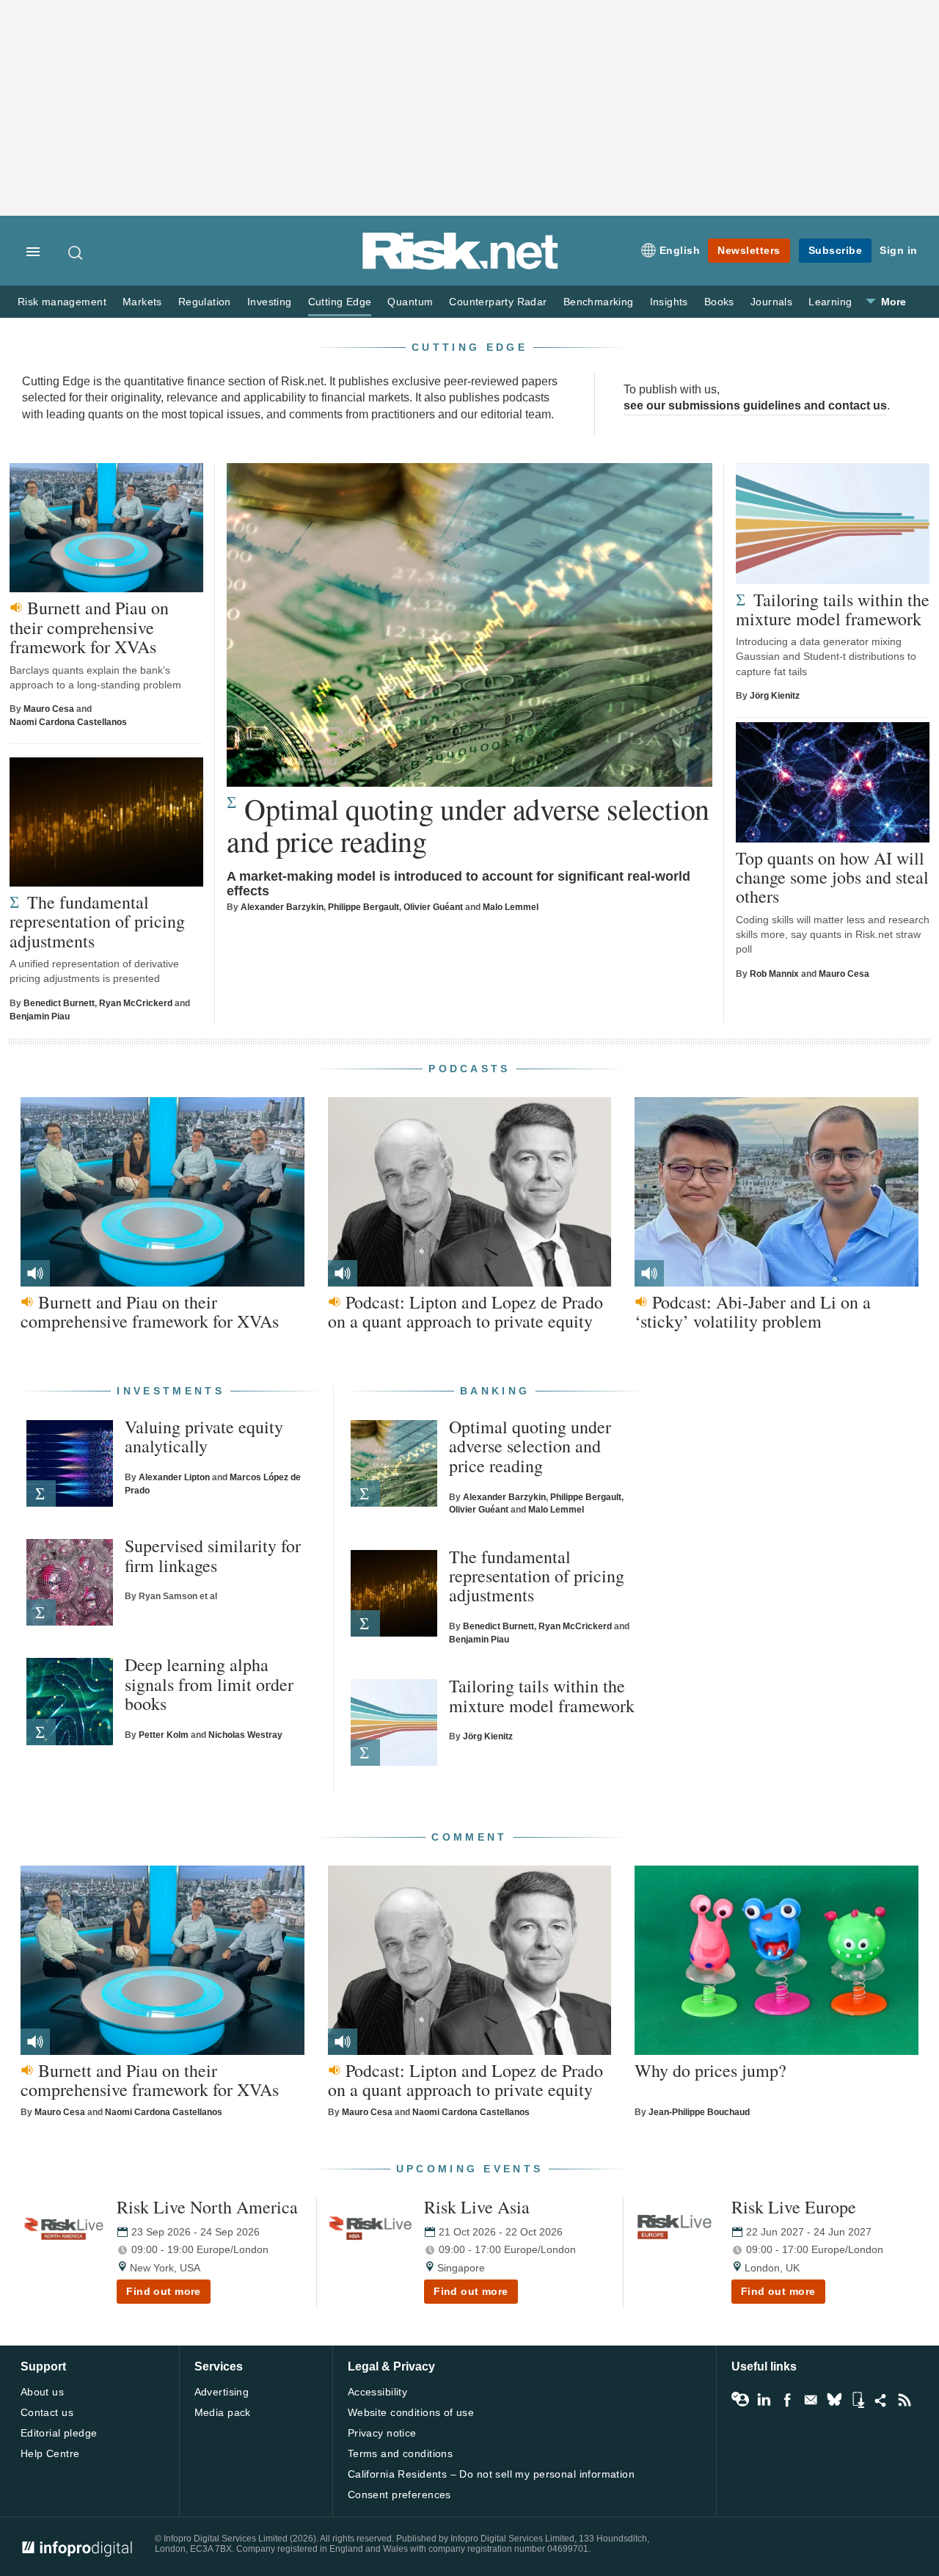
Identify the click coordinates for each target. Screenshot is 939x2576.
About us (42, 2392)
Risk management (62, 302)
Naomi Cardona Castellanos (68, 722)
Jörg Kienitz (775, 696)
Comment (469, 1837)
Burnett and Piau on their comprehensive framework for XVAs (89, 627)
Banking (495, 1391)
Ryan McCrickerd (136, 1003)
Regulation (205, 302)
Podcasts (469, 1069)
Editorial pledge (59, 2433)
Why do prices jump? (710, 2070)
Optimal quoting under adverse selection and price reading (468, 825)
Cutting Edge (340, 302)
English (680, 250)
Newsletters (749, 250)
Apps (858, 2400)
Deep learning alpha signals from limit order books (209, 1684)
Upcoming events (470, 2169)
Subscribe (836, 250)
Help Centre (50, 2453)
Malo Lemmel (511, 907)
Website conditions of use (411, 2412)
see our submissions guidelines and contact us (755, 405)
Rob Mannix (774, 974)
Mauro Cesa (49, 709)
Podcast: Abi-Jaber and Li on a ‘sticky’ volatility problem (753, 1312)
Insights (669, 302)
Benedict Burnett (59, 1003)
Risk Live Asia (477, 2207)
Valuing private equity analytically (204, 1437)
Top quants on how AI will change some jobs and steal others (832, 877)
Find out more (164, 2291)
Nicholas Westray (245, 1735)
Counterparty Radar (498, 302)
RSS (905, 2400)
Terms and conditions (400, 2453)
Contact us (47, 2412)
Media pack (223, 2412)
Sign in (899, 250)
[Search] (76, 252)
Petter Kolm (164, 1735)
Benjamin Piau (40, 1016)
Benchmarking (599, 302)
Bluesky (834, 2400)
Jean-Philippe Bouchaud (699, 2112)
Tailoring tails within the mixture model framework (833, 610)
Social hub (881, 2400)
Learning (830, 302)
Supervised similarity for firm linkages (213, 1556)
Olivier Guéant (433, 907)
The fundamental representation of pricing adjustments (97, 921)
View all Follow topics (740, 2400)
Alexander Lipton (174, 1477)
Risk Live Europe (794, 2207)
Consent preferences (399, 2495)
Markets (142, 302)
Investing (270, 302)
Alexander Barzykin (282, 907)
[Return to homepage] (461, 267)
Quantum (410, 302)
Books (719, 302)
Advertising (222, 2392)
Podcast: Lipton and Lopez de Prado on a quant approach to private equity (465, 1312)
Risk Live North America (207, 2207)
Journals (771, 302)
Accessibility (377, 2392)
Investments (171, 1391)
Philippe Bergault (363, 907)
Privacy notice (382, 2433)
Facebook (787, 2400)
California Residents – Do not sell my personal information (491, 2474)
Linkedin (764, 2400)
